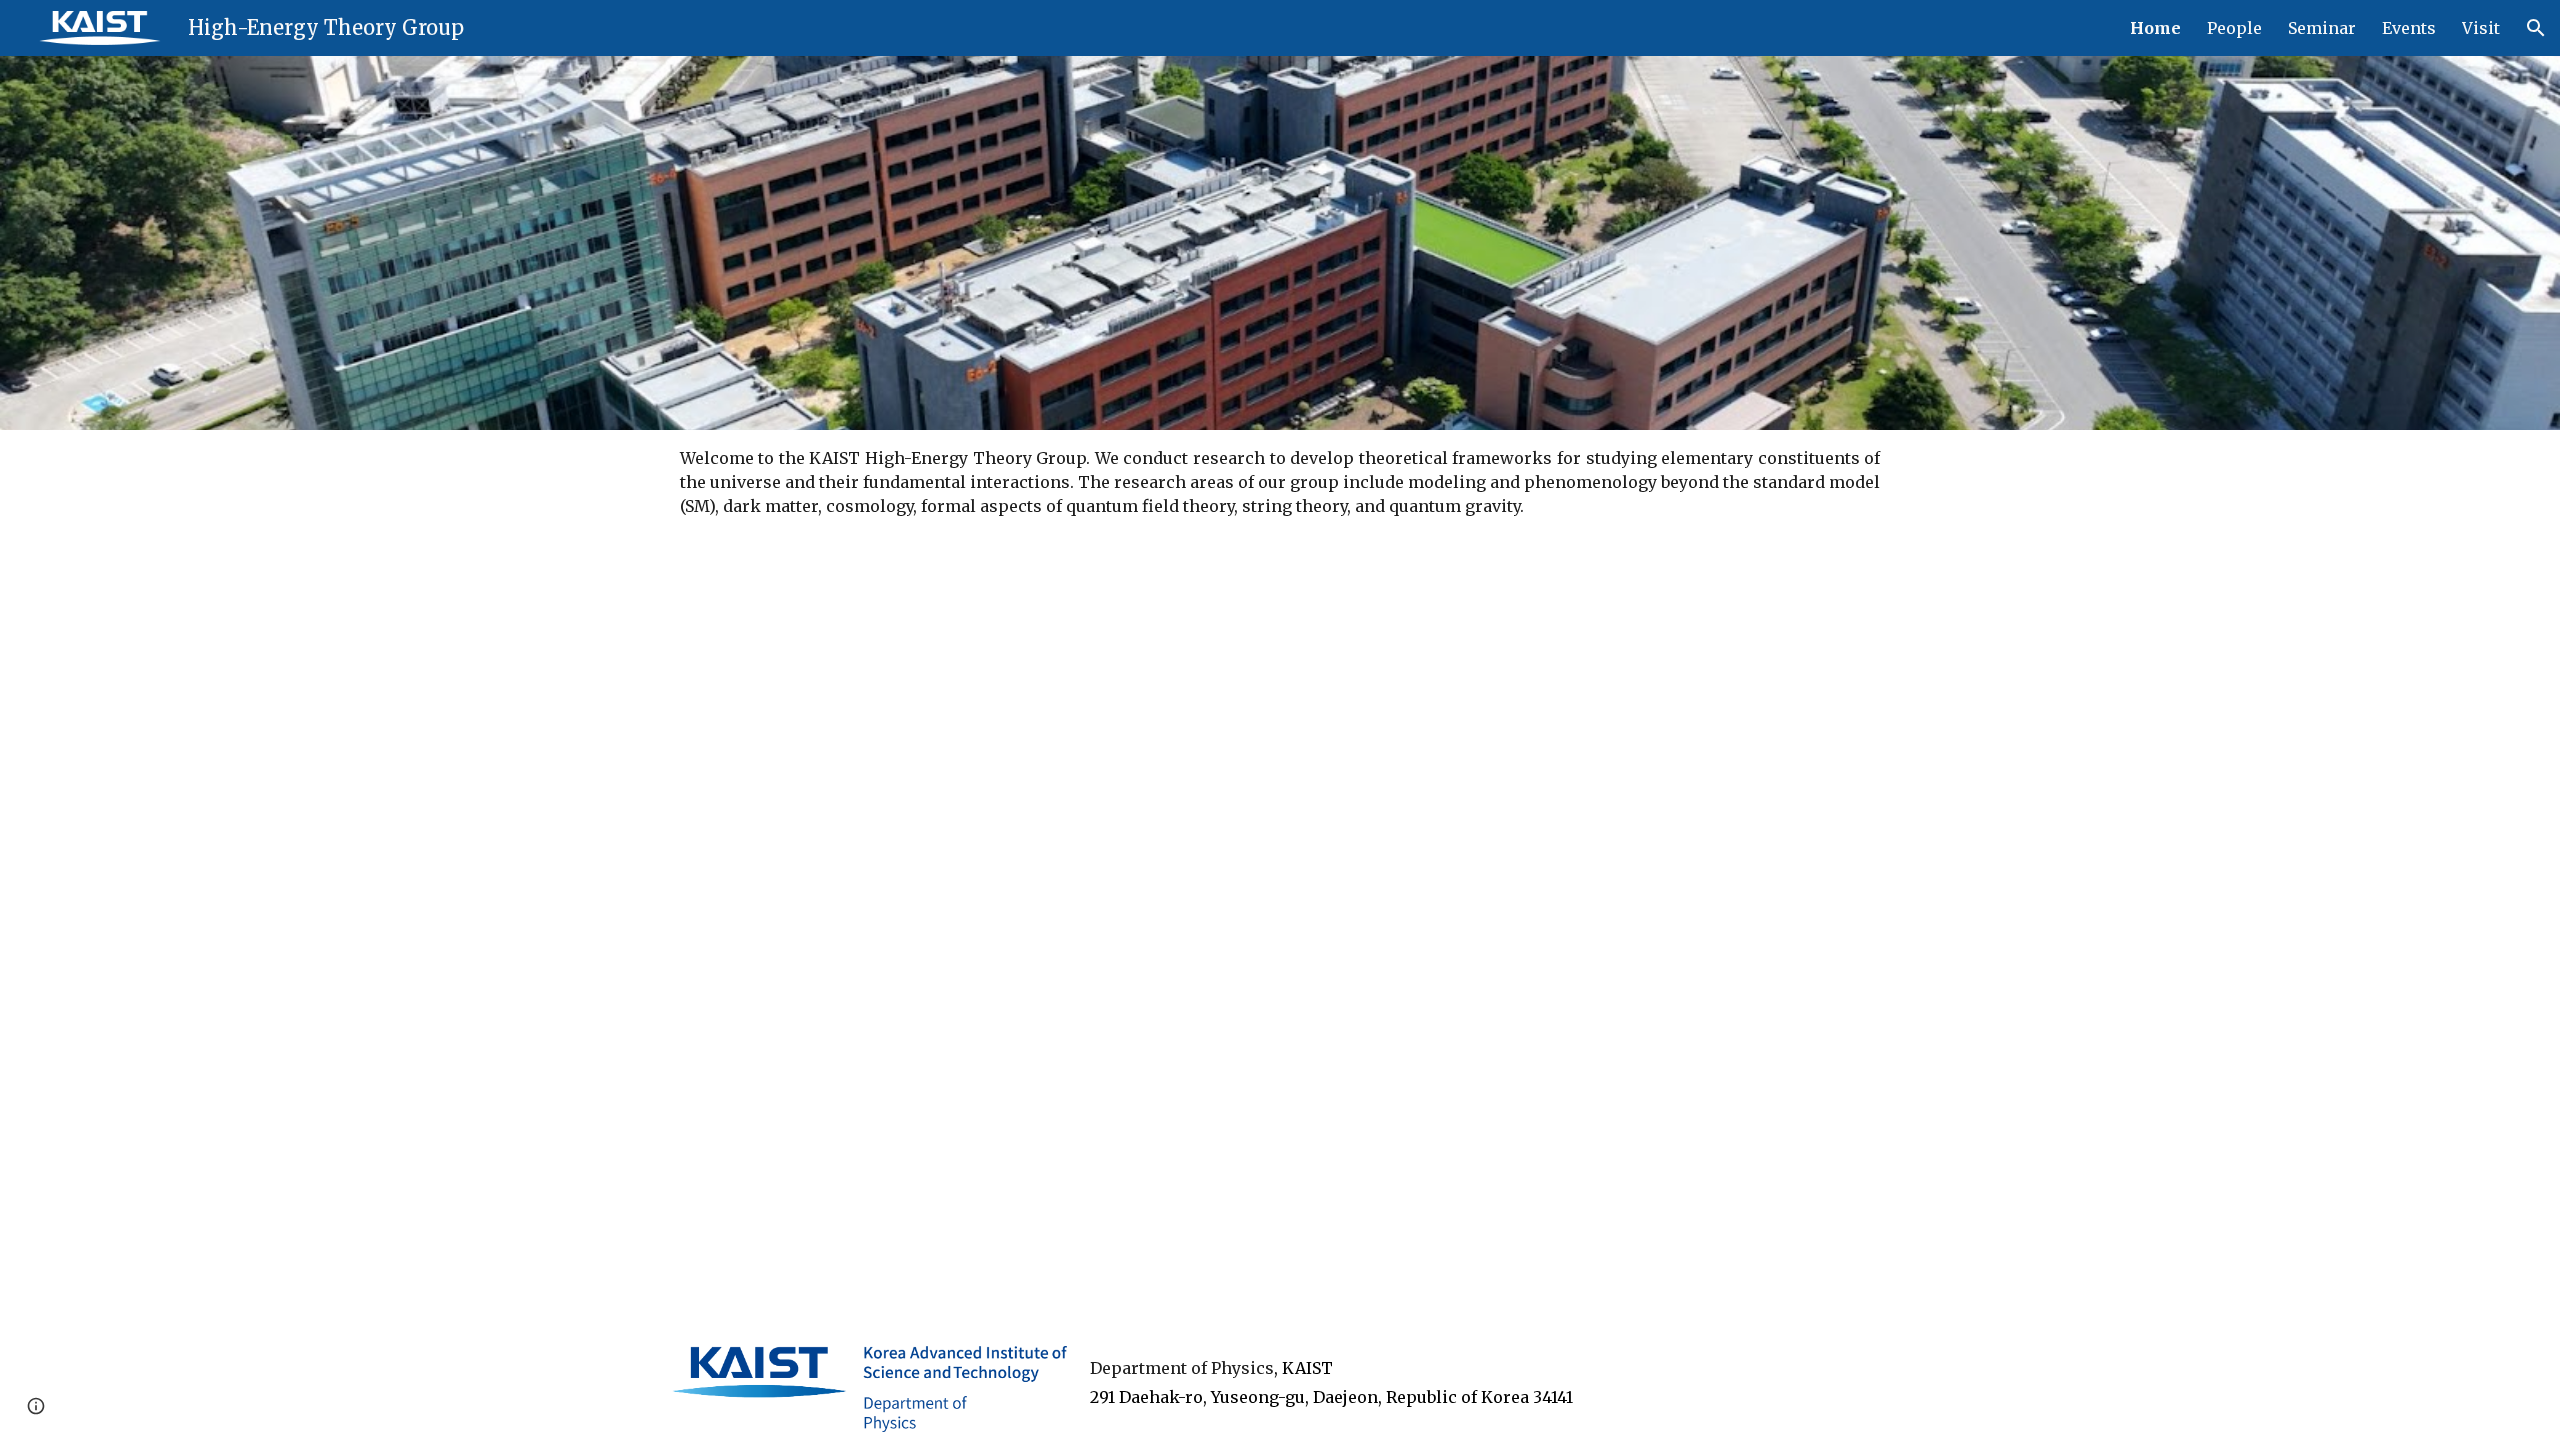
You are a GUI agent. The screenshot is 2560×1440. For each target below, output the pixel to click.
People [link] (2234, 28)
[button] (2536, 28)
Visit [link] (2481, 28)
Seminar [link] (2322, 28)
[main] (1280, 482)
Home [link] (2155, 28)
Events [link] (2409, 28)
